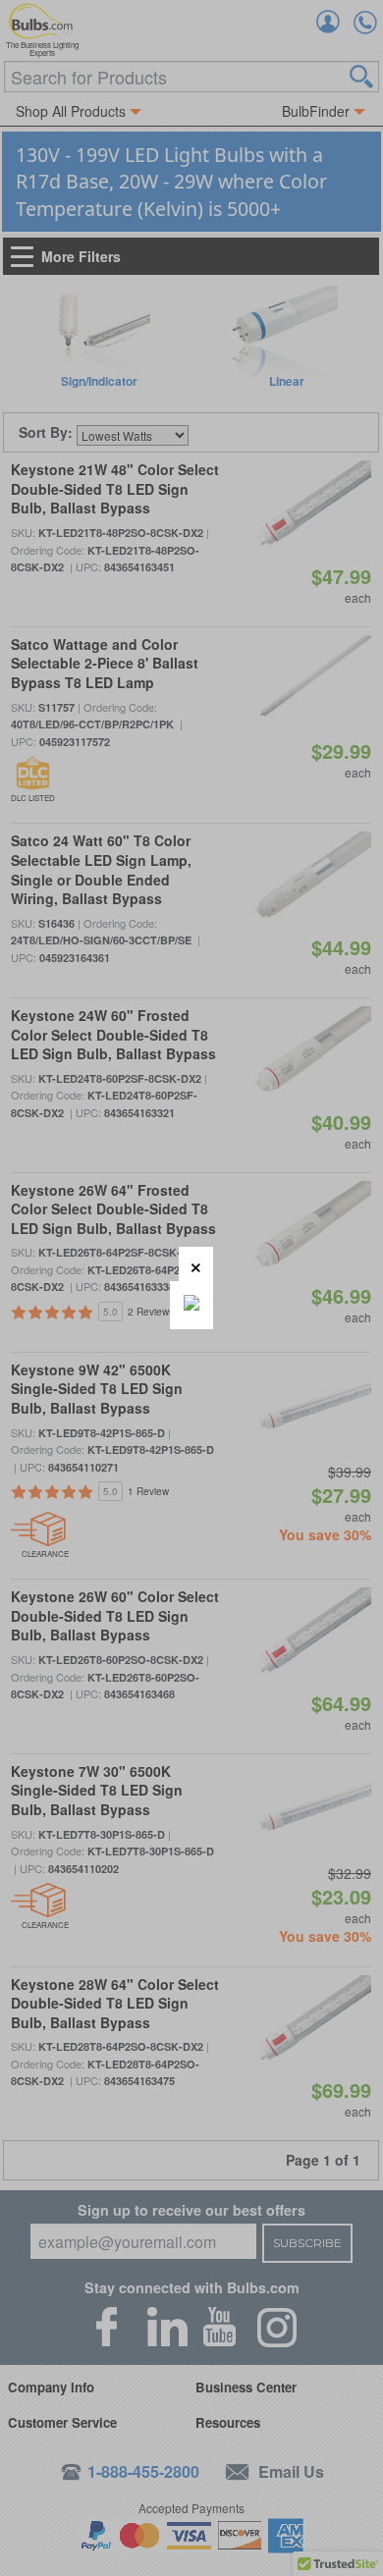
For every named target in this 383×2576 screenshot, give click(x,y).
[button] (196, 1264)
